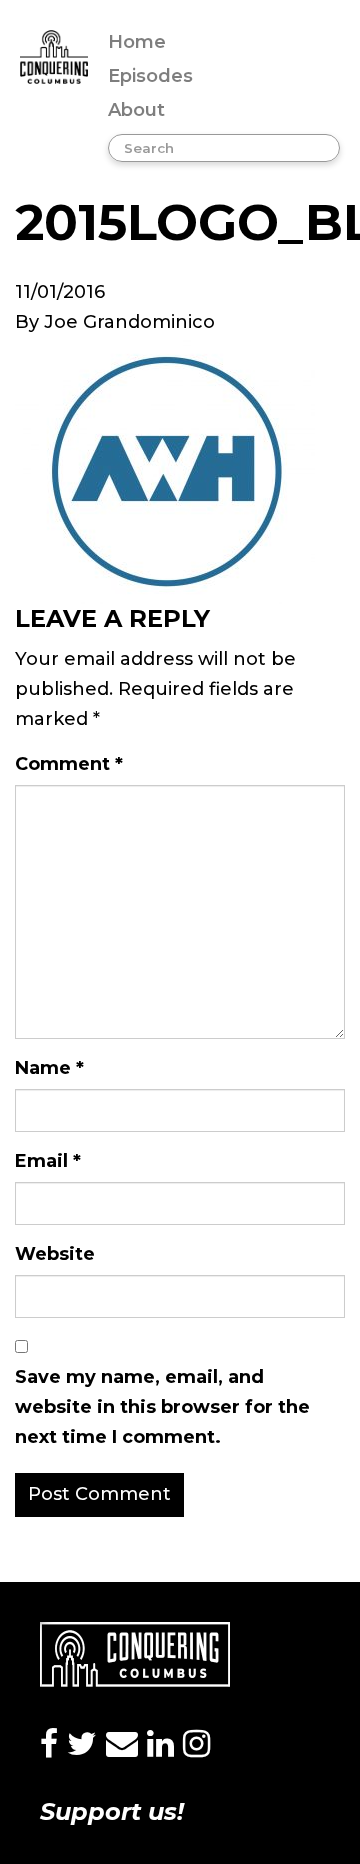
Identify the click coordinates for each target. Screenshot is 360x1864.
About (136, 110)
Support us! (112, 1811)
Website (55, 1254)
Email (48, 1161)
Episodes (150, 76)
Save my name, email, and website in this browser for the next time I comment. (162, 1407)
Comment (69, 764)
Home (137, 42)
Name (49, 1068)
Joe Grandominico (129, 322)
